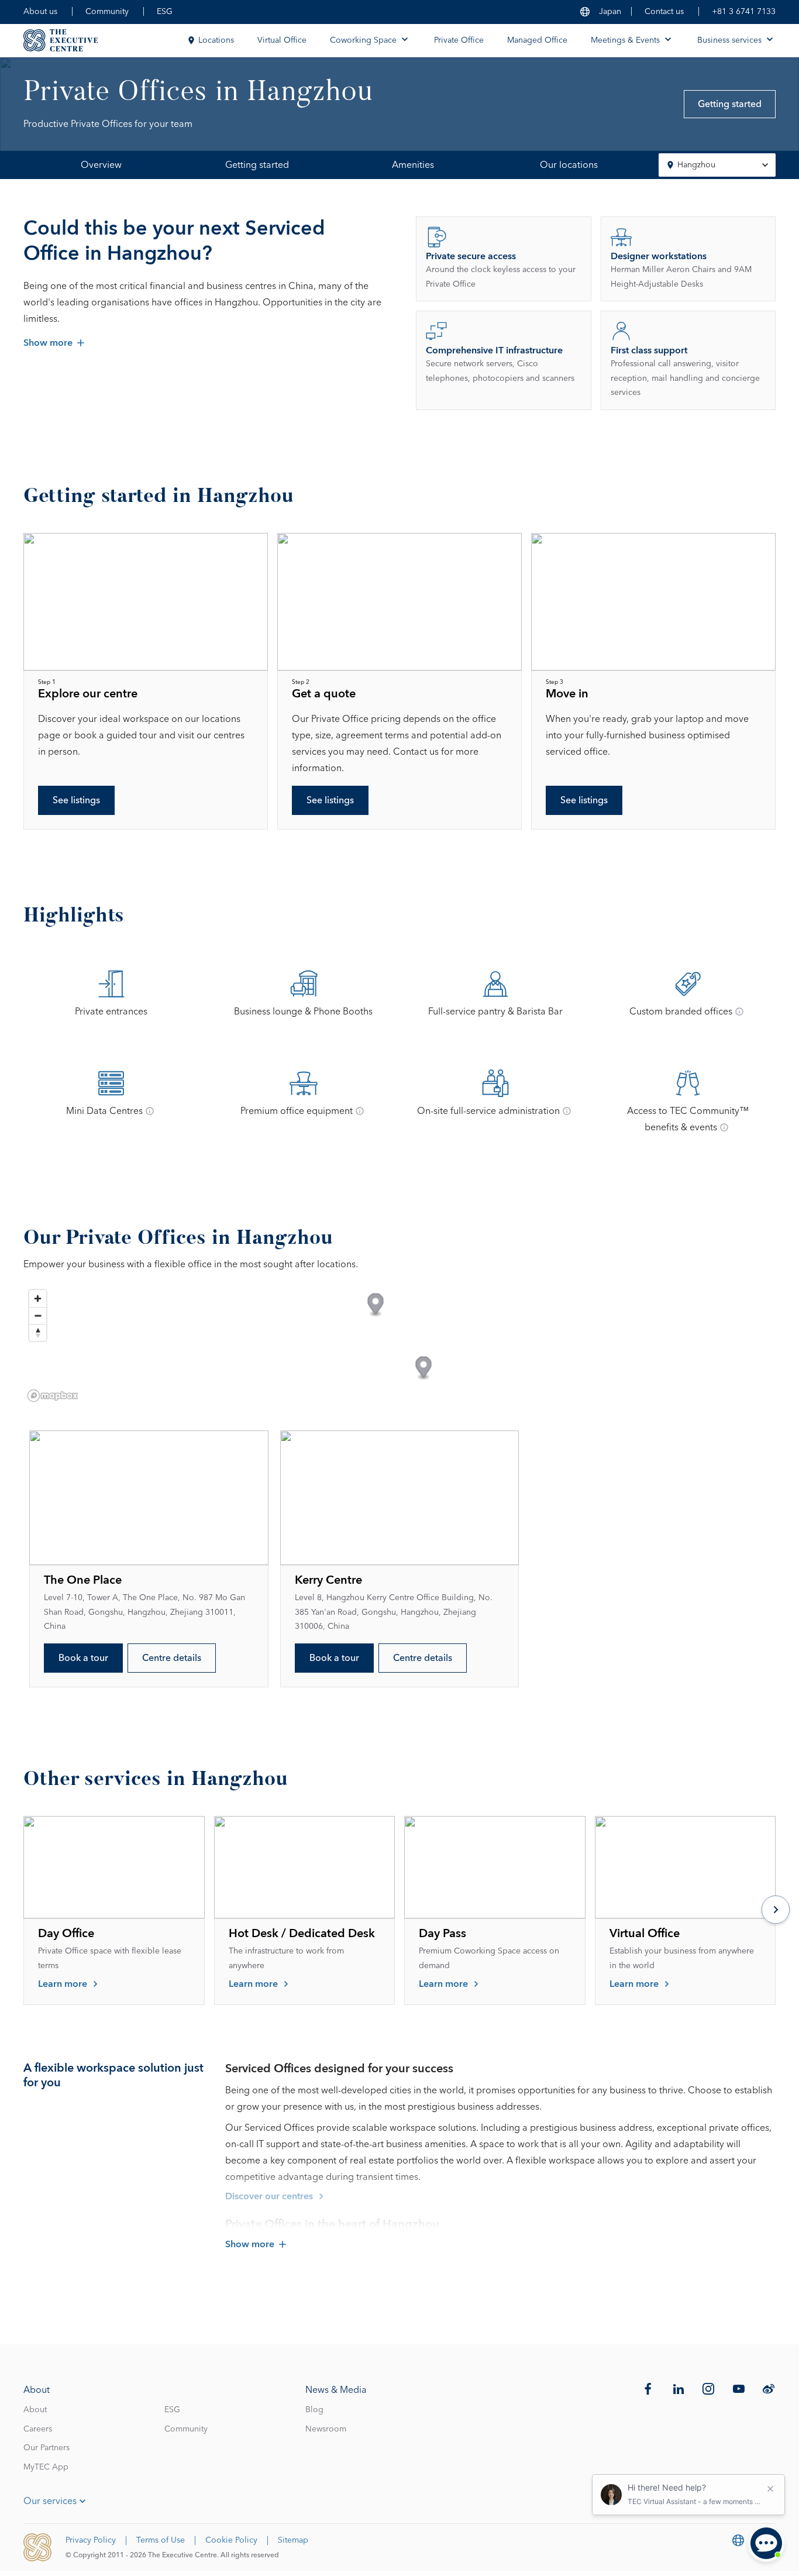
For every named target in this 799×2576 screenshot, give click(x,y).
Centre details (172, 1658)
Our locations (569, 165)
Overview (101, 165)
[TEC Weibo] (769, 2389)
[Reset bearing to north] (38, 1332)
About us (40, 12)
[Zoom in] (38, 1299)
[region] (399, 1345)
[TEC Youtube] (739, 2389)
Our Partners (47, 2448)
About (35, 2410)
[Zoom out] (38, 1315)
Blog (314, 2410)
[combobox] (717, 165)
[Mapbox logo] (53, 1396)
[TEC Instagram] (708, 2389)
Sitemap (293, 2540)
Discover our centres (269, 2196)
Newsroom (326, 2429)
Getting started (730, 104)
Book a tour (83, 1658)
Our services (50, 2501)
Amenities (413, 165)
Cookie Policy (231, 2540)
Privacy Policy (91, 2540)
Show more (48, 343)
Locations (216, 40)
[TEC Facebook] (648, 2389)
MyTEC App (46, 2467)
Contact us (664, 12)
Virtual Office (282, 40)
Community (107, 12)
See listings (76, 800)
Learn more (63, 1984)
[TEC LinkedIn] (679, 2389)
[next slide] (776, 1911)
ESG (165, 12)
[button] (376, 1306)
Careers (38, 2429)
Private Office (459, 40)
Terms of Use (161, 2540)
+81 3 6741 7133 (744, 12)
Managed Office (537, 40)
